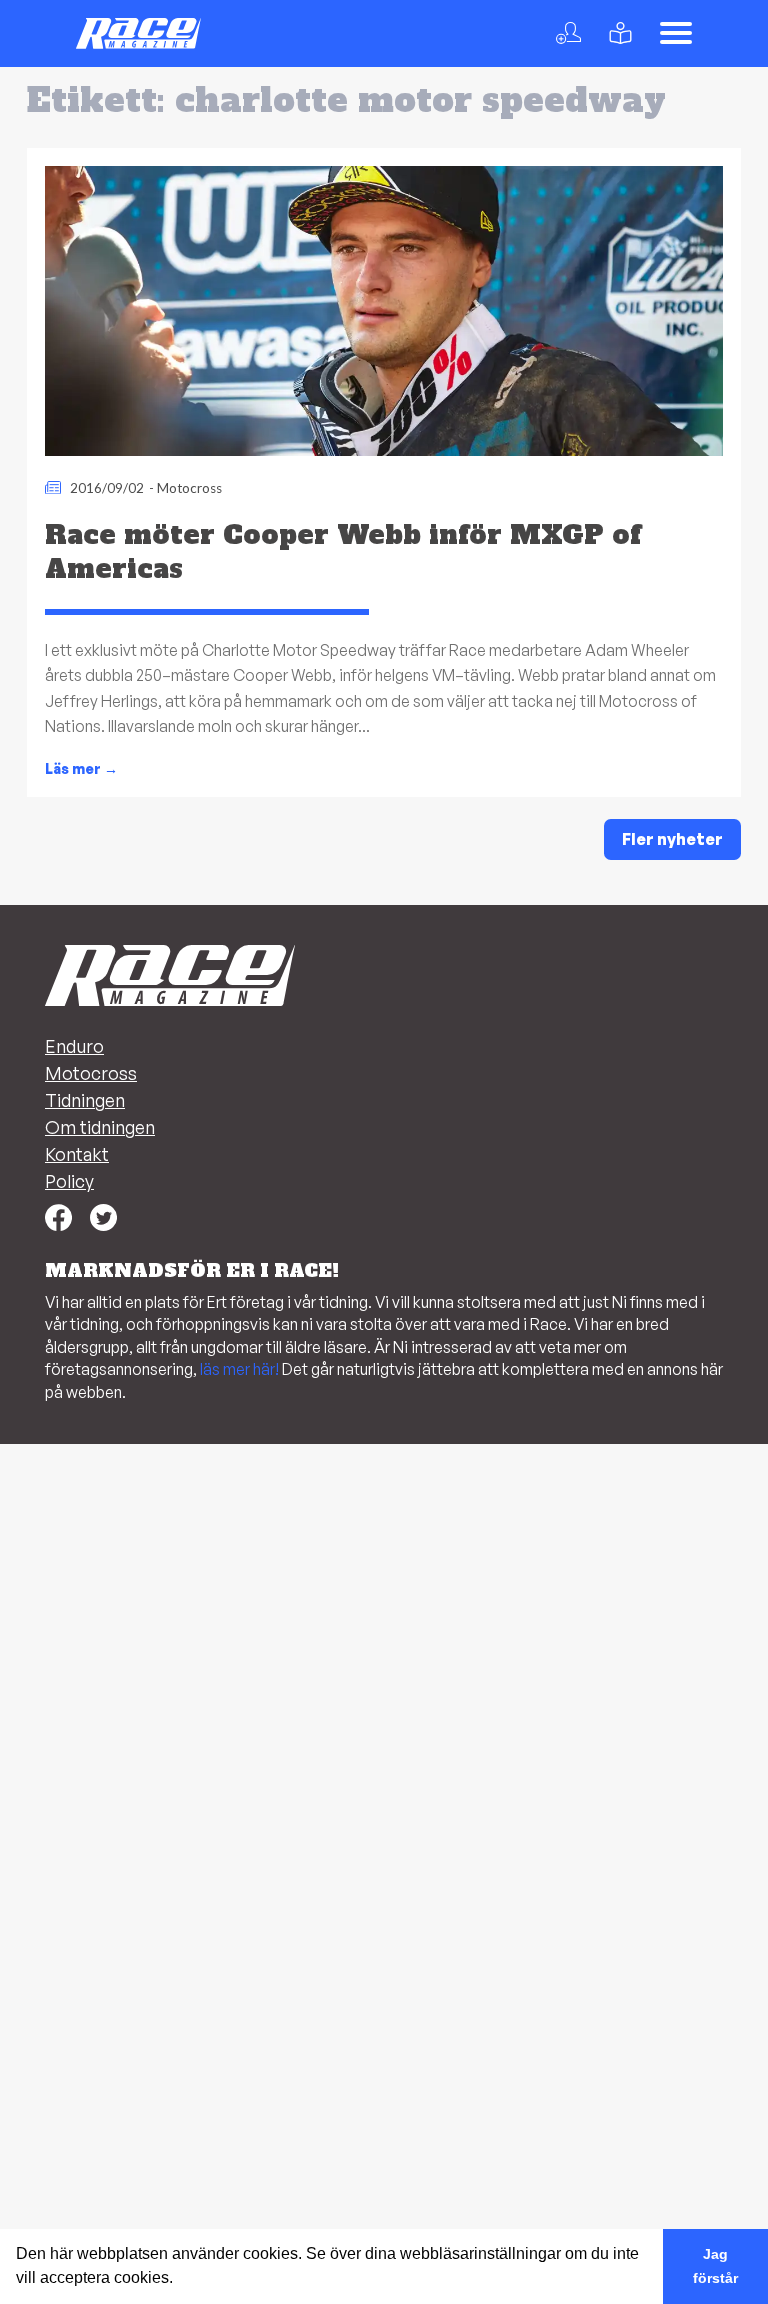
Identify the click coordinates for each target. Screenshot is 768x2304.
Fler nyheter (672, 839)
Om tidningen (100, 1127)
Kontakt (77, 1154)
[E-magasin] (625, 33)
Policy (69, 1181)
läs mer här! (239, 1369)
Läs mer (81, 769)
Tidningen (85, 1100)
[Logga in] (573, 33)
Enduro (74, 1046)
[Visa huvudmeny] (676, 33)
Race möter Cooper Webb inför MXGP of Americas (343, 552)
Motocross (189, 488)
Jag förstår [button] (715, 2266)
